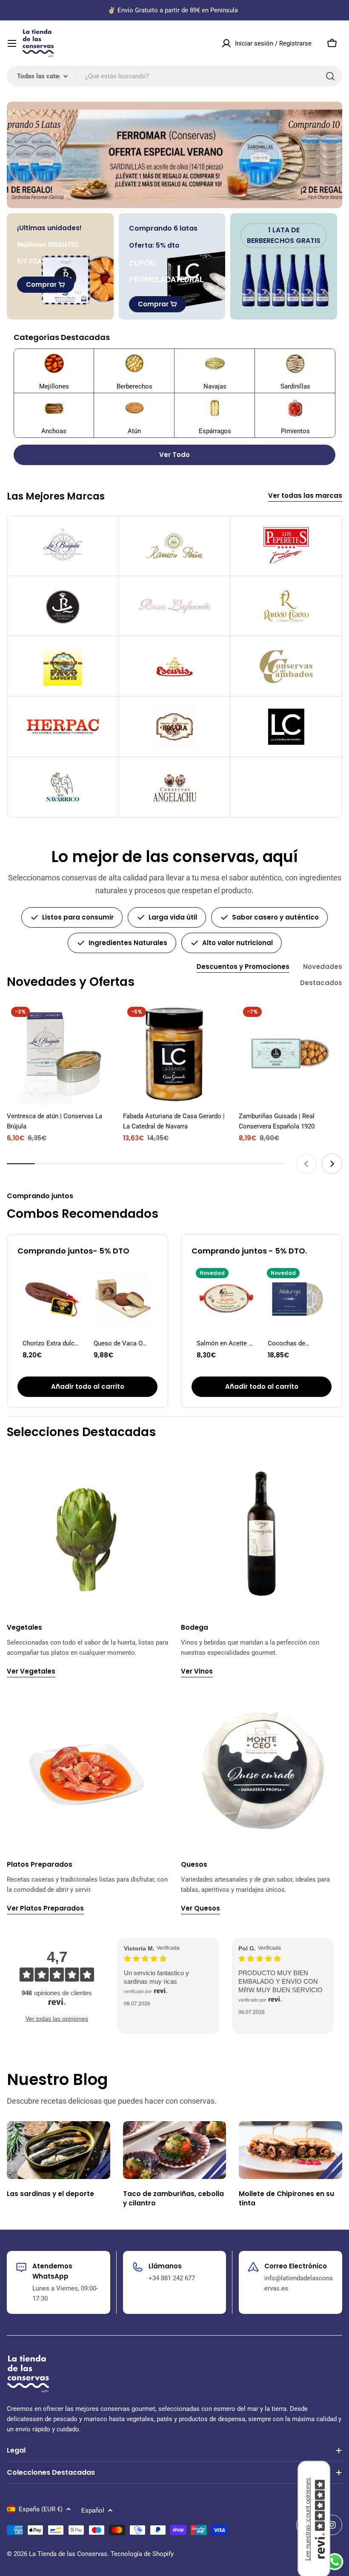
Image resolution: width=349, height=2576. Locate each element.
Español (93, 2510)
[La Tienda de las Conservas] (174, 155)
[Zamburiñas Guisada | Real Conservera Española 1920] (290, 1054)
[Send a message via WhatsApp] (335, 2562)
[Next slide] (332, 1164)
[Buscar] (330, 76)
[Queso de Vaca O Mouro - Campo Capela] (123, 1298)
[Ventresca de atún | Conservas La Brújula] (59, 1054)
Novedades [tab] (323, 967)
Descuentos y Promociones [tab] (243, 967)
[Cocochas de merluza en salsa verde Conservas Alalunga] (297, 1298)
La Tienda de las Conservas (68, 2554)
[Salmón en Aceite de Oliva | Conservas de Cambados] (226, 1298)
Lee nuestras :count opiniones (308, 2519)
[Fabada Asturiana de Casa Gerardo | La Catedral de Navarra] (175, 1054)
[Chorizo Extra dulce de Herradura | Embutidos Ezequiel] (52, 1298)
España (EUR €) (41, 2509)
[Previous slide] (306, 1164)
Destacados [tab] (321, 983)
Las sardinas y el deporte (50, 2194)
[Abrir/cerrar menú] (12, 43)
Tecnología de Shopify (142, 2554)
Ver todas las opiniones (57, 2019)
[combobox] (174, 76)
